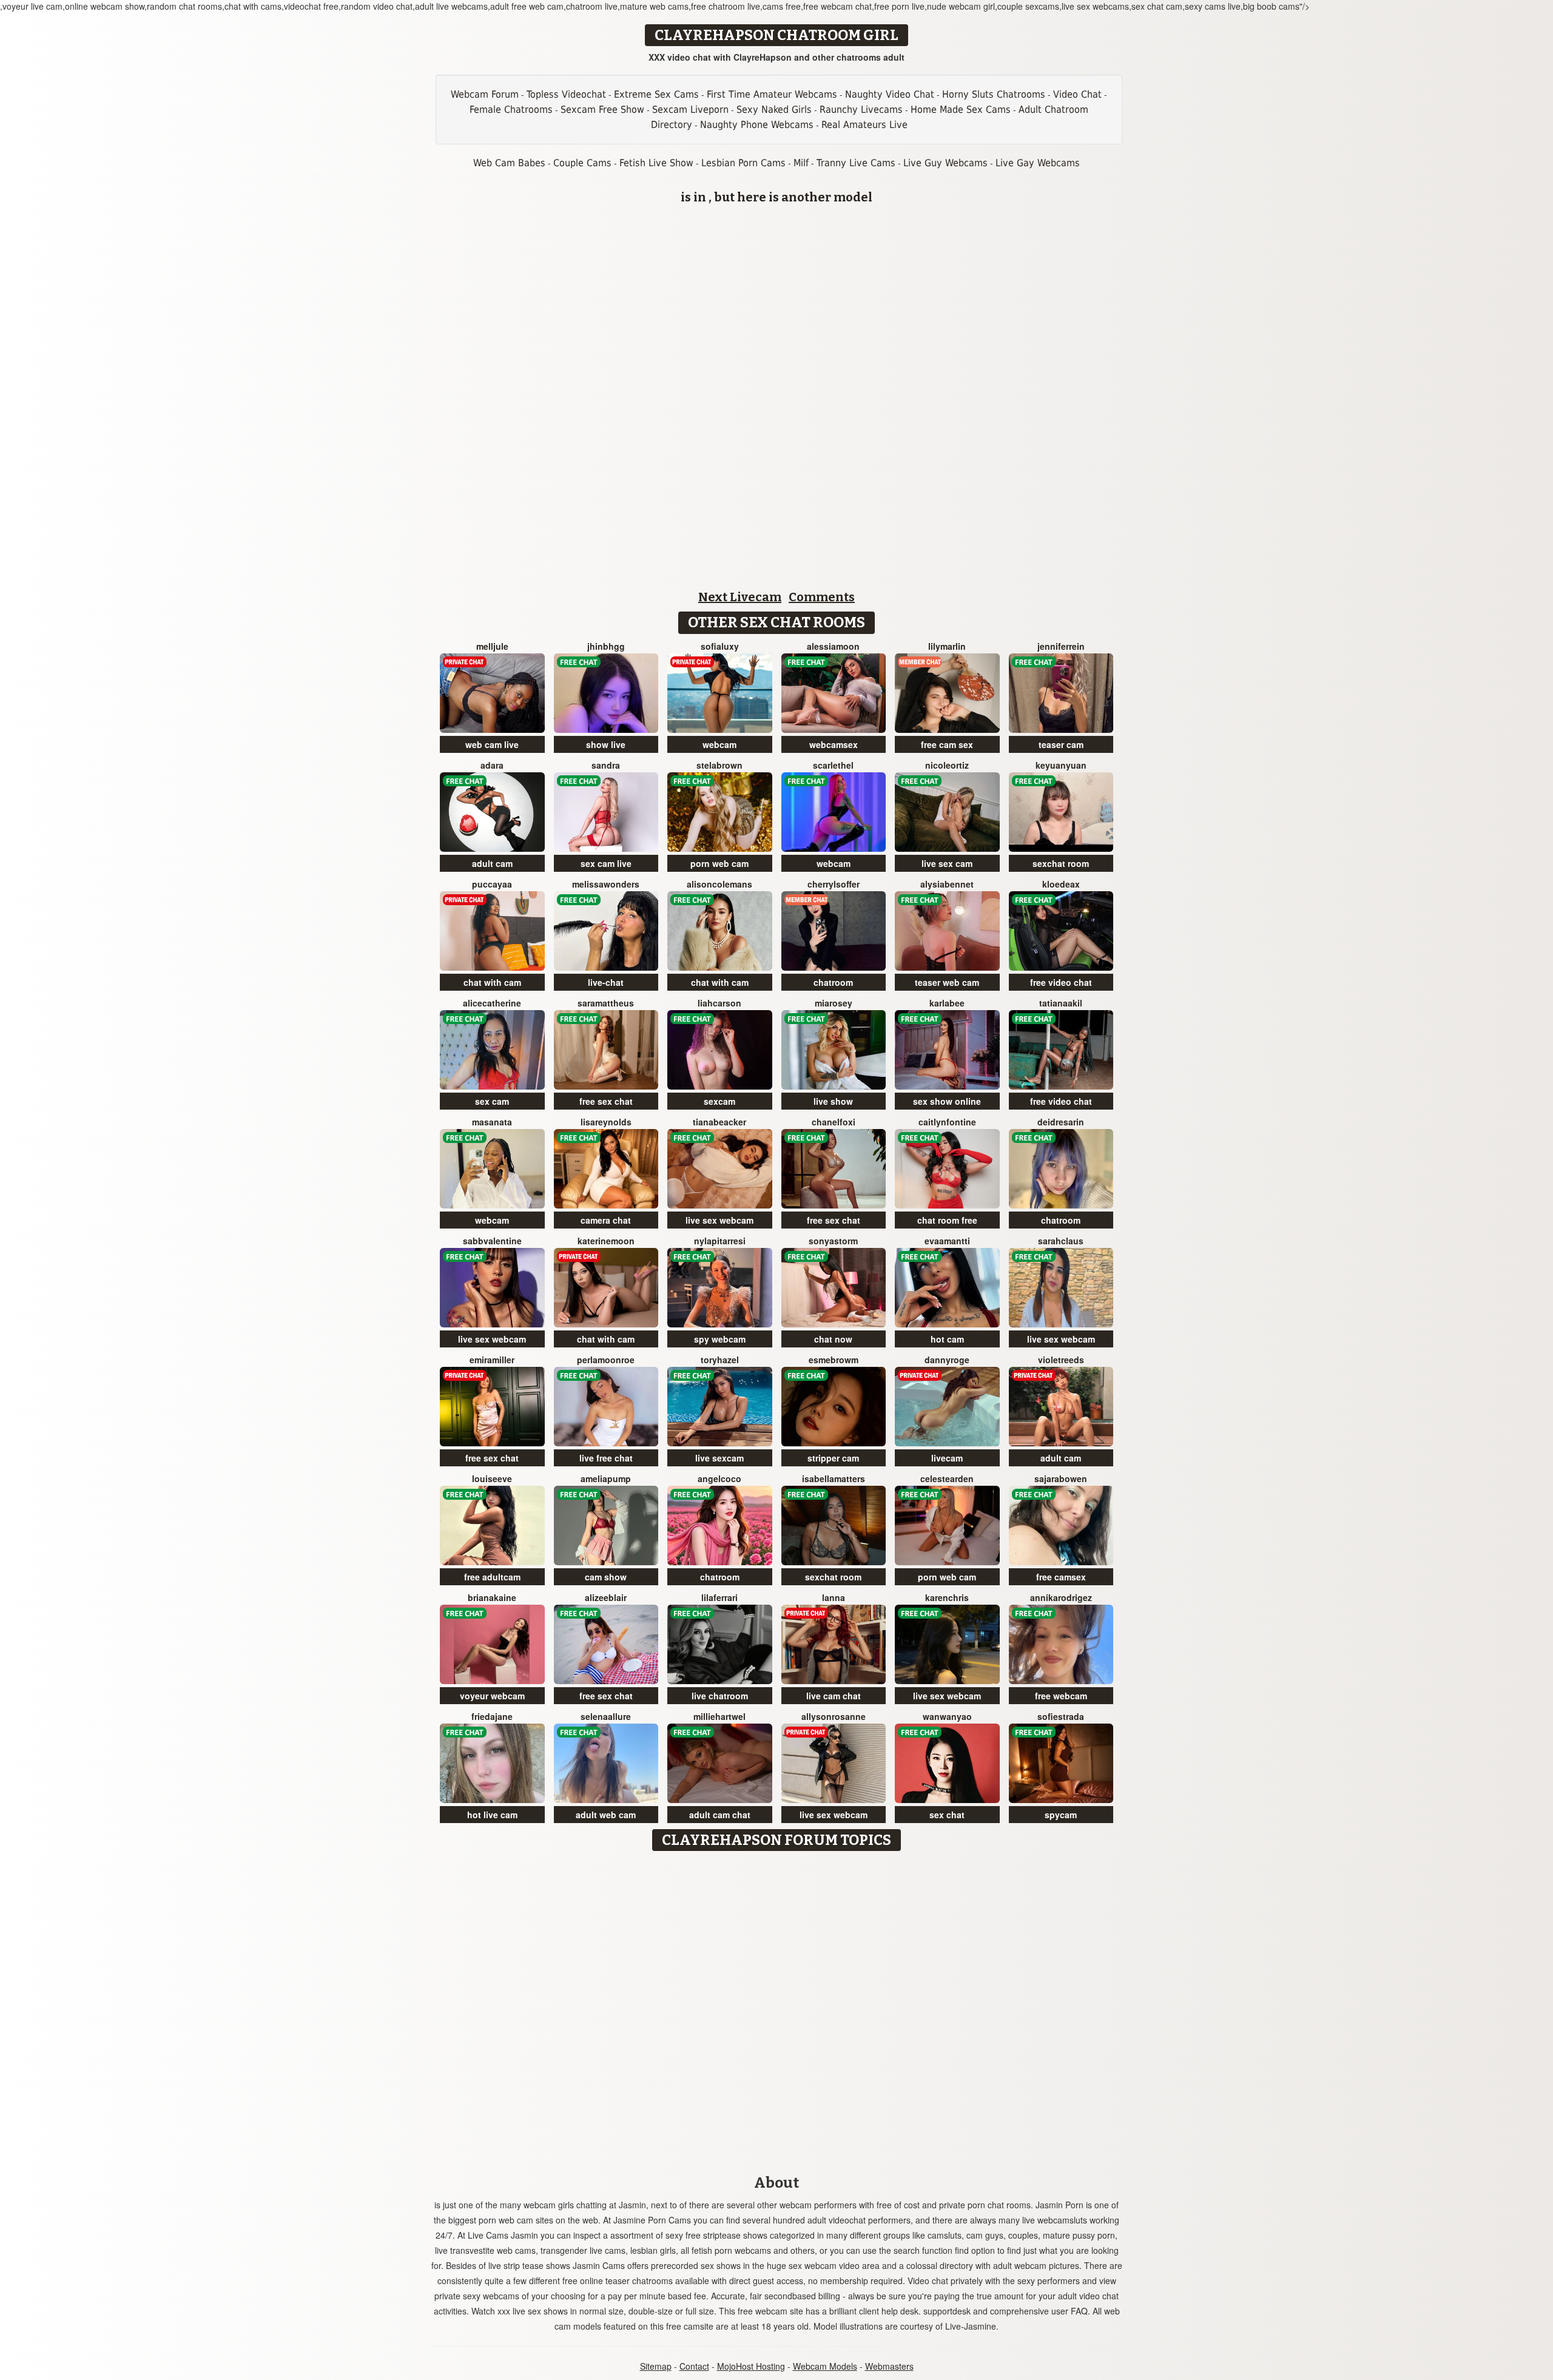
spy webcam (720, 1339)
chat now (833, 1339)
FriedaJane (492, 1716)
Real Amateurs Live (864, 125)
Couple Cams (582, 163)
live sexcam (719, 1458)
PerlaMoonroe (606, 1360)
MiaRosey (834, 1003)
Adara (492, 765)
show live (606, 744)
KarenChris (947, 1597)
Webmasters (889, 2366)
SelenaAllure (606, 1716)
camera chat (606, 1220)
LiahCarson (719, 1003)
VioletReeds (1061, 1360)
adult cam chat (720, 1815)
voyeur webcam (492, 1696)
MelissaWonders (606, 884)
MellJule (492, 646)
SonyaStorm (833, 1241)
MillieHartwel (719, 1716)
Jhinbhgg (606, 646)
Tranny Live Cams (856, 163)
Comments (822, 597)
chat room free (947, 1220)
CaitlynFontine (947, 1122)
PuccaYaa (492, 884)
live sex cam (947, 863)
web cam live (492, 744)
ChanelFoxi (834, 1122)
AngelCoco (719, 1478)
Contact (694, 2366)
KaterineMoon (606, 1241)
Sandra (606, 765)
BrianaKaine (492, 1597)
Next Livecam (740, 597)
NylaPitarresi (720, 1241)
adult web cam (606, 1815)
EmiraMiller (492, 1360)
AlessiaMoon (833, 646)
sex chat (947, 1815)
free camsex (1061, 1577)
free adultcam (492, 1577)
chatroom (833, 982)
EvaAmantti (947, 1241)
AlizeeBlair (606, 1597)
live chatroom (720, 1696)
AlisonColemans (719, 884)
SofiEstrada (1061, 1716)
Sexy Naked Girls (774, 110)
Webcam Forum (485, 94)
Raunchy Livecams (861, 110)
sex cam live (606, 863)
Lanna (834, 1597)
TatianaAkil (1061, 1003)
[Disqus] (777, 2009)
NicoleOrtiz (947, 765)
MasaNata (492, 1122)
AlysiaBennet (947, 884)
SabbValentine (492, 1241)
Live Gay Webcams (1038, 163)
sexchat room (1061, 863)
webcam (719, 744)
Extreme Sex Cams (656, 94)
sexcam (719, 1101)
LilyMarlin (947, 646)
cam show (606, 1577)
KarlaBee (947, 1003)
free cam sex (947, 744)
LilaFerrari (719, 1597)
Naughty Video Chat (890, 94)
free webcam (1061, 1696)
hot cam (947, 1339)
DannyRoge (947, 1360)
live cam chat (834, 1696)
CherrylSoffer (834, 884)
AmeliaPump (606, 1478)
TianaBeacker (719, 1122)
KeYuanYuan (1061, 765)
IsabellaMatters (834, 1478)
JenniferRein (1061, 646)
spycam (1061, 1815)
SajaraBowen (1061, 1478)
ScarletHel (833, 765)
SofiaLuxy (720, 646)
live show (833, 1101)
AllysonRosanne (834, 1716)
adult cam (492, 863)
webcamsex (834, 744)
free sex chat (606, 1101)
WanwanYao (947, 1716)
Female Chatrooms (511, 110)
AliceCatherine (492, 1003)
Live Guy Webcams (945, 163)
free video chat (1061, 982)
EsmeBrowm (834, 1360)
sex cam (492, 1101)
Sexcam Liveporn (690, 110)
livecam (947, 1458)
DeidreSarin (1061, 1122)
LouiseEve (492, 1478)
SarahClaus (1061, 1241)
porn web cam (719, 863)
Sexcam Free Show (602, 110)
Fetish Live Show (656, 163)
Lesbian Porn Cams (743, 163)
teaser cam (1061, 744)
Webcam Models (825, 2366)
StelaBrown (719, 765)
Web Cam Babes (509, 163)
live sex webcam (719, 1220)
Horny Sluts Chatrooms (994, 94)
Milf (801, 163)
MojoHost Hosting (751, 2366)
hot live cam (492, 1815)
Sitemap (656, 2366)
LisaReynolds (606, 1122)
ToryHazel (720, 1360)
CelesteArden (947, 1478)
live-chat (606, 982)
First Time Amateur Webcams (772, 94)
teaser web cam (947, 982)
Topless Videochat (566, 94)
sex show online (947, 1101)
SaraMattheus (606, 1003)
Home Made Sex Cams (961, 110)
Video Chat (1077, 94)
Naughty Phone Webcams (757, 125)
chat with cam (492, 982)
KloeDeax (1061, 884)
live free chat (606, 1458)
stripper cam (833, 1458)
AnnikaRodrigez (1061, 1597)
